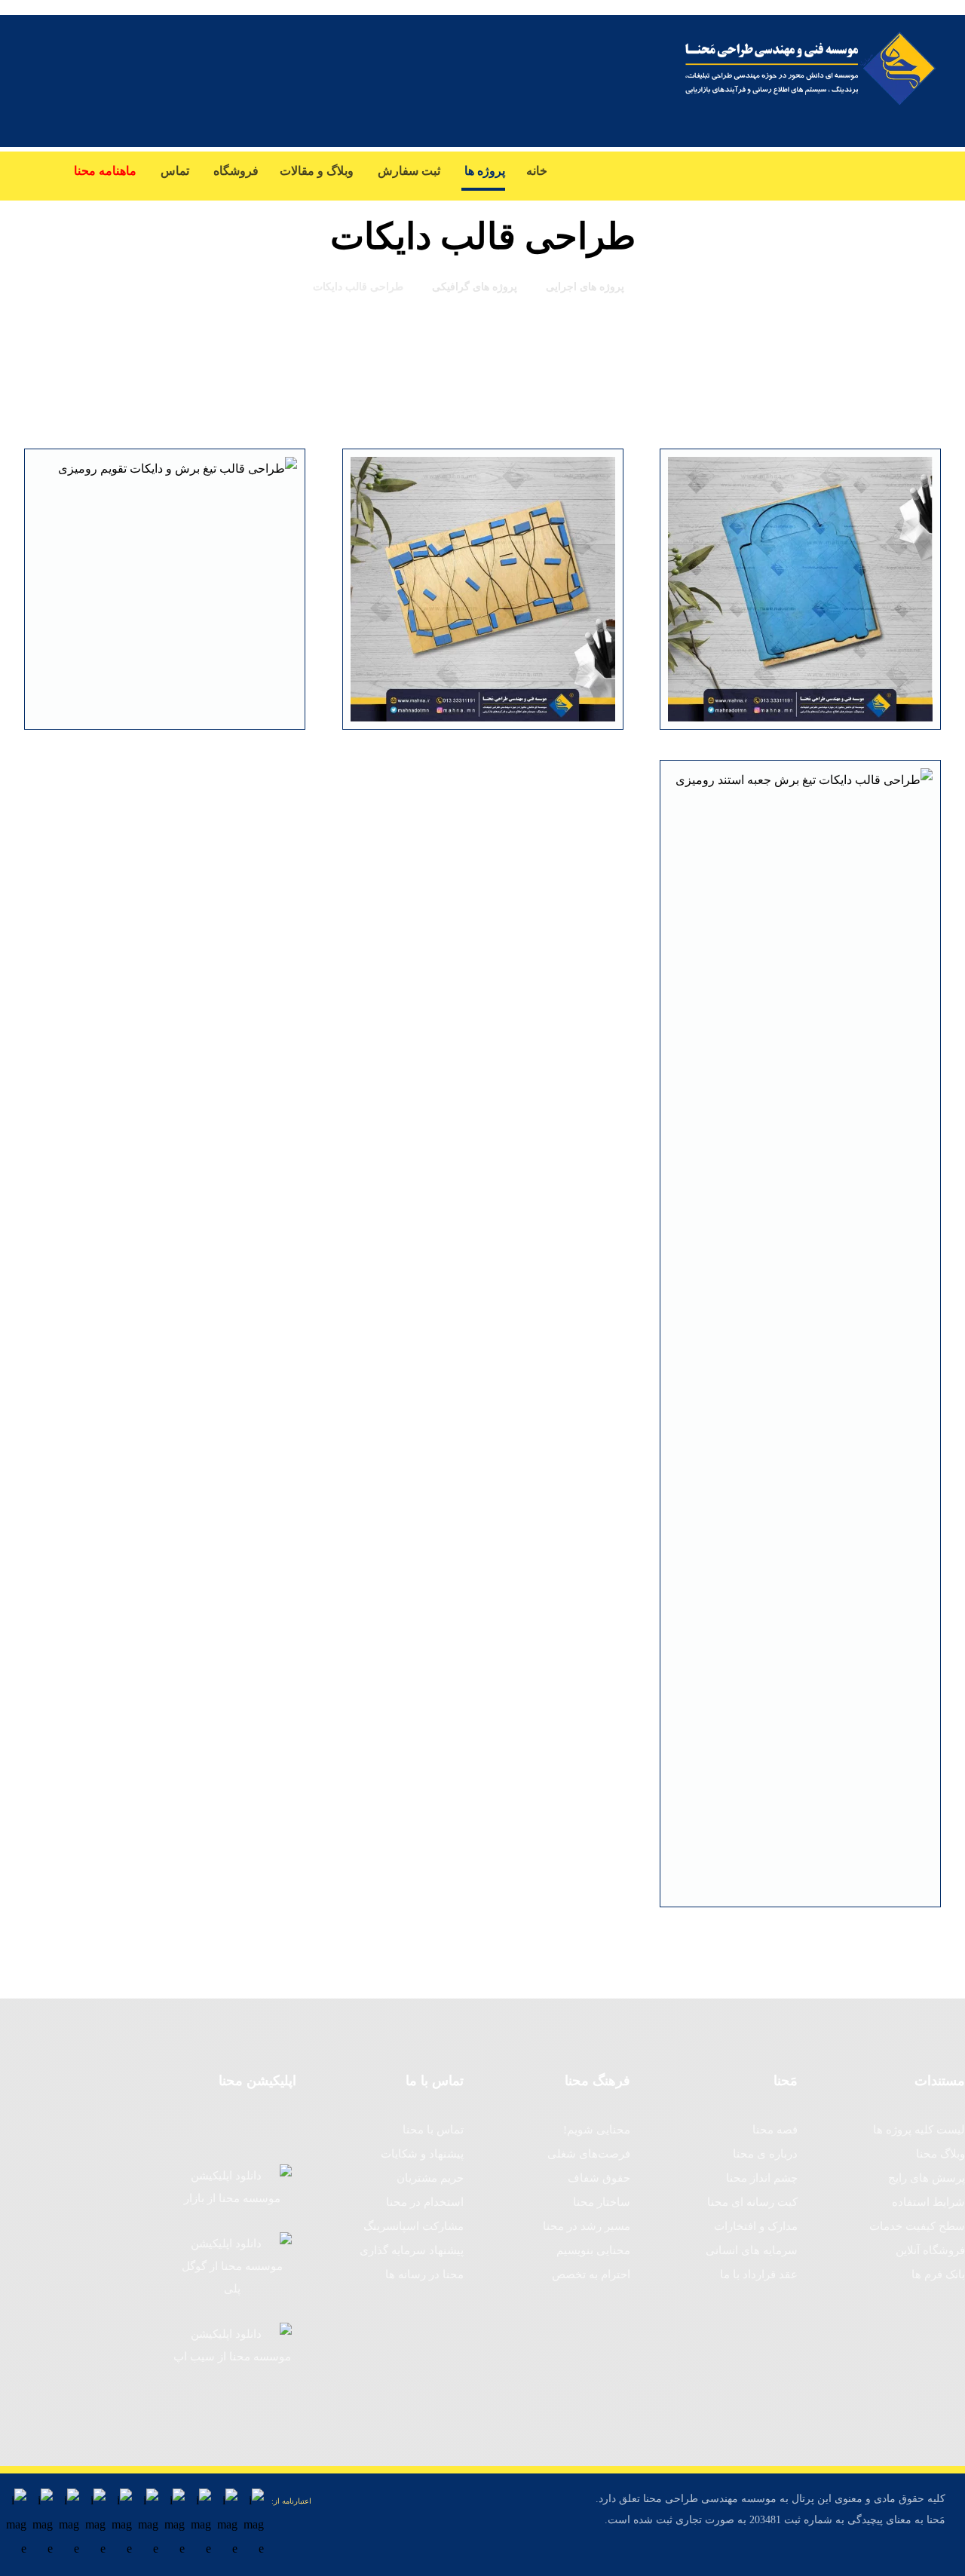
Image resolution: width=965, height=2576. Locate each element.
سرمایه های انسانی (752, 2250)
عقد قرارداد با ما (759, 2274)
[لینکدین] (829, 171)
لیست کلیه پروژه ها (919, 2130)
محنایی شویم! (597, 2130)
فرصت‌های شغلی (589, 2154)
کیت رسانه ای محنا (752, 2202)
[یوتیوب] (859, 171)
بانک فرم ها (938, 2274)
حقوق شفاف (599, 2178)
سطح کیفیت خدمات (917, 2226)
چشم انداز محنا (762, 2178)
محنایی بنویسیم (593, 2250)
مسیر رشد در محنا (587, 2226)
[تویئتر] (920, 171)
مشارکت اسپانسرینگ (414, 2226)
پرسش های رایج (927, 2178)
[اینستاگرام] (890, 171)
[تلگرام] (739, 171)
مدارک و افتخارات (756, 2226)
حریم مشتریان (430, 2178)
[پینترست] (769, 171)
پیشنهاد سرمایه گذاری (412, 2250)
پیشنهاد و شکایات (422, 2154)
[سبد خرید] (27, 167)
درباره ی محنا (765, 2154)
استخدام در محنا (425, 2202)
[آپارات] (799, 181)
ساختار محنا (602, 2202)
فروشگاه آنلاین (930, 2250)
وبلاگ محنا (940, 2154)
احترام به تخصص (591, 2274)
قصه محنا (775, 2130)
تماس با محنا (433, 2130)
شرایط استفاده (928, 2202)
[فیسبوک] (950, 171)
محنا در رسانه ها (424, 2274)
